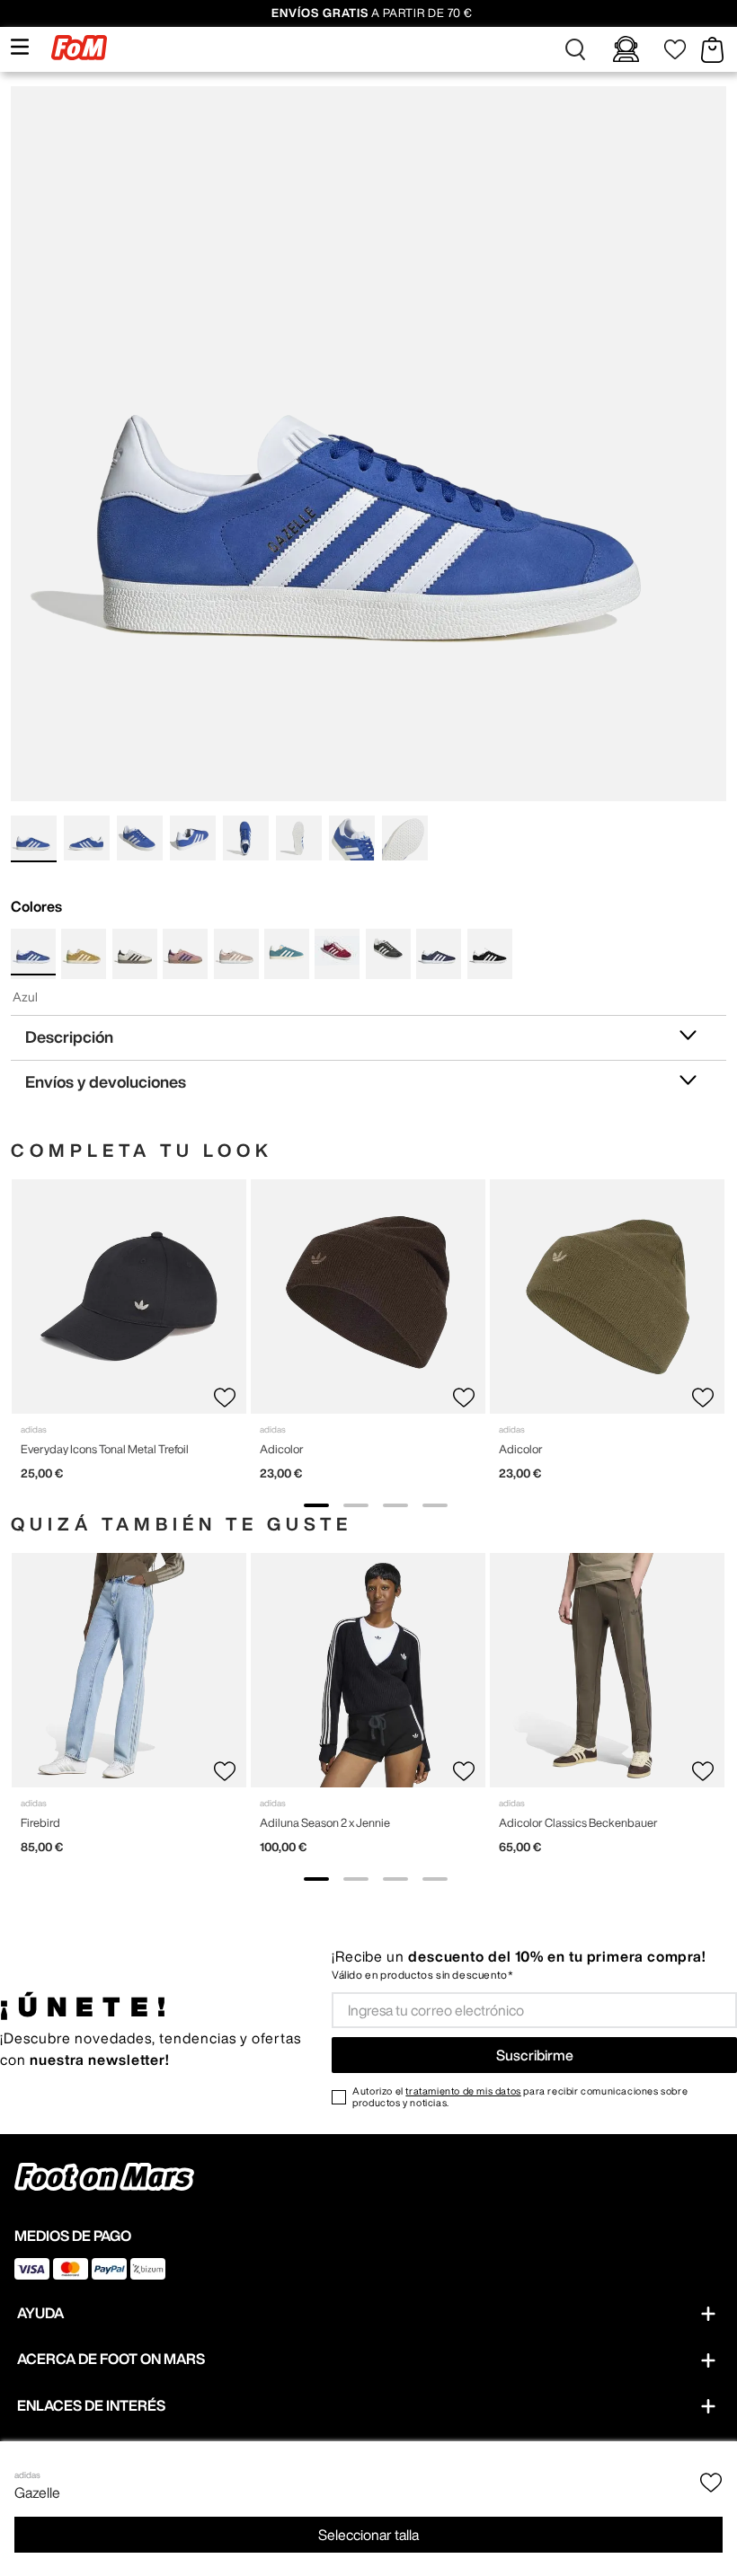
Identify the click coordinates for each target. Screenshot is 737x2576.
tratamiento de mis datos (463, 2091)
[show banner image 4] (435, 1505)
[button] (575, 49)
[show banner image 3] (395, 1505)
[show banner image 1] (316, 1505)
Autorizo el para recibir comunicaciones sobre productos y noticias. (520, 2096)
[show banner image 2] (356, 1505)
